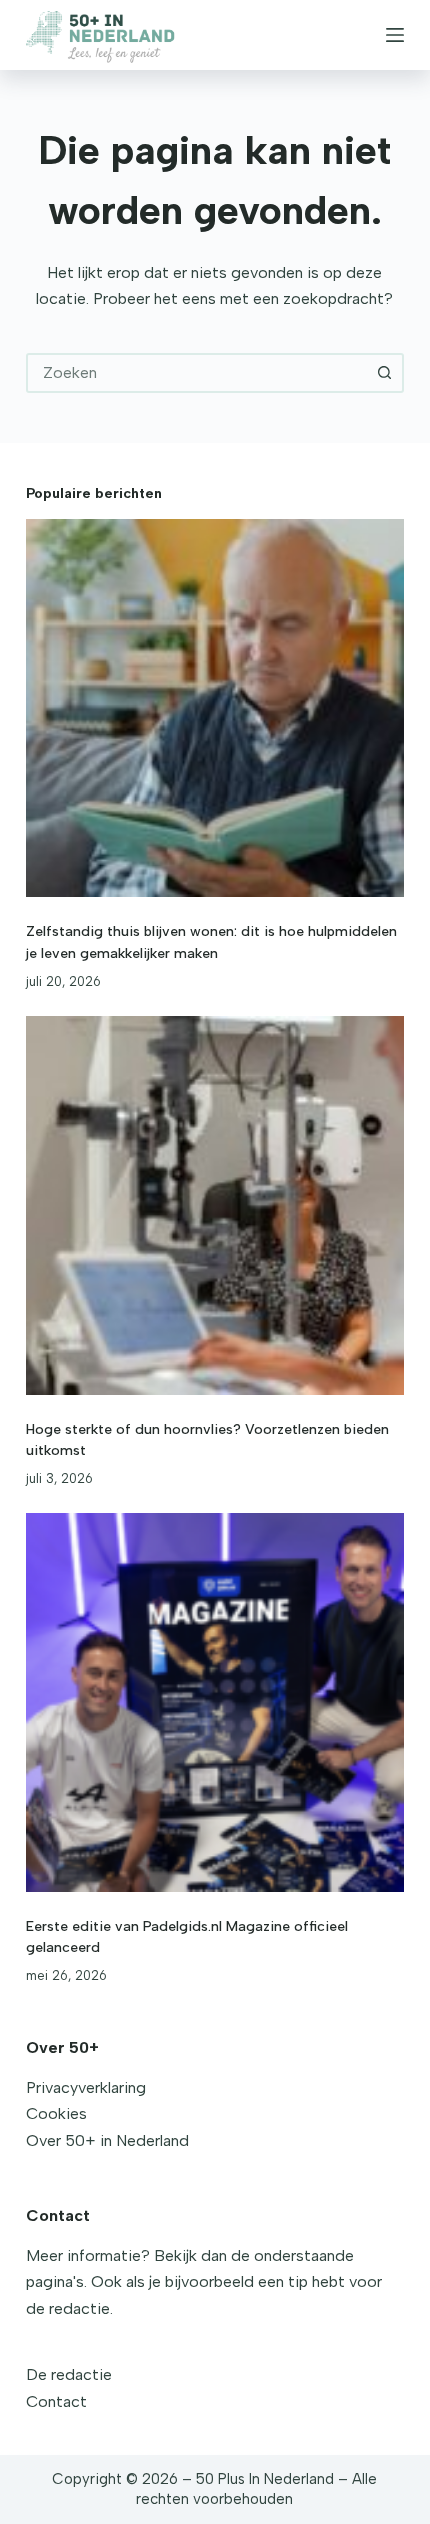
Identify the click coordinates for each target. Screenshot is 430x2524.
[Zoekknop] (384, 373)
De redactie (69, 2374)
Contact (56, 2401)
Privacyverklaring (86, 2087)
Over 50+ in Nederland (107, 2140)
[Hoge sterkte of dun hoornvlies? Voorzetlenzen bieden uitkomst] (215, 1205)
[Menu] (395, 35)
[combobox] (197, 373)
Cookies (56, 2113)
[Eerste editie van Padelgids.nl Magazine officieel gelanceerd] (215, 1702)
